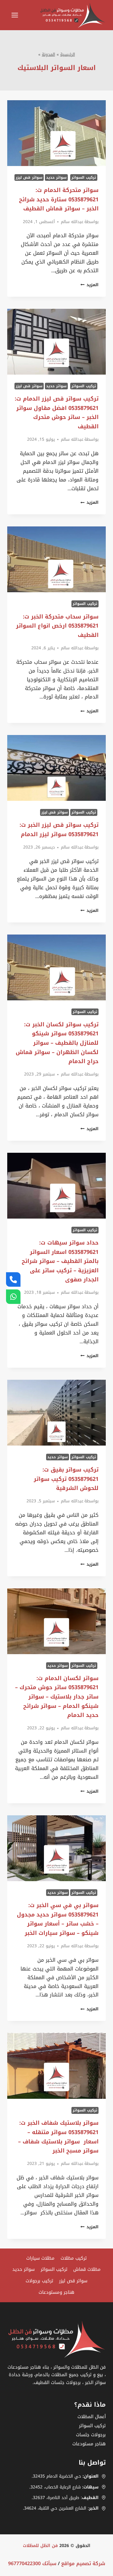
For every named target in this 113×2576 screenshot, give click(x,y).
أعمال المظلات (92, 2417)
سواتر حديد (56, 177)
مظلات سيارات (40, 2258)
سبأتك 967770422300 (32, 2563)
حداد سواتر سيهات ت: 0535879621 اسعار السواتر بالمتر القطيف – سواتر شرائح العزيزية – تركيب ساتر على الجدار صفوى (60, 1261)
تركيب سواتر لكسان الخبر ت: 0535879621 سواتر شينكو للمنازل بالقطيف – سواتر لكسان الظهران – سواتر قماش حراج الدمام (57, 1043)
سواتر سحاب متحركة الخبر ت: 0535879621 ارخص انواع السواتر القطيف (57, 626)
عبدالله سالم (72, 222)
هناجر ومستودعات (56, 2292)
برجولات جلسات (91, 2435)
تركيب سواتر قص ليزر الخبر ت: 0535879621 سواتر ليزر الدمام (59, 830)
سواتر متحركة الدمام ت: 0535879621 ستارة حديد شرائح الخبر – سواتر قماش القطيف (59, 199)
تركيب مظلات (74, 2258)
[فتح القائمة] (14, 15)
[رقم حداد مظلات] (13, 1280)
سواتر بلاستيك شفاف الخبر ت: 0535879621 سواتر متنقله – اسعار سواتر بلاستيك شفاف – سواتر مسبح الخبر (58, 2137)
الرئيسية (68, 54)
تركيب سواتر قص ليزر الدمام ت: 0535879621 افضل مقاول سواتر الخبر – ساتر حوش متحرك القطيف (57, 413)
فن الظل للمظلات (40, 2546)
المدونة (49, 54)
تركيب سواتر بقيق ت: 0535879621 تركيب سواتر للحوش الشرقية (66, 1479)
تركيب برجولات (39, 2281)
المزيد (89, 285)
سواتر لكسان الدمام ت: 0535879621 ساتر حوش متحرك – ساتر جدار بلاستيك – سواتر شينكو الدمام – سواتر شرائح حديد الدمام (57, 1697)
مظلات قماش (87, 2269)
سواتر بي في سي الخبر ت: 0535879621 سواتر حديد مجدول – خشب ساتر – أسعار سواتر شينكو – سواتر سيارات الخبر (58, 1919)
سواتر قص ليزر (29, 177)
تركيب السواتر (84, 177)
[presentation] (56, 133)
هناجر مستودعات (89, 2444)
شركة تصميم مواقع (83, 2563)
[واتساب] (13, 1296)
